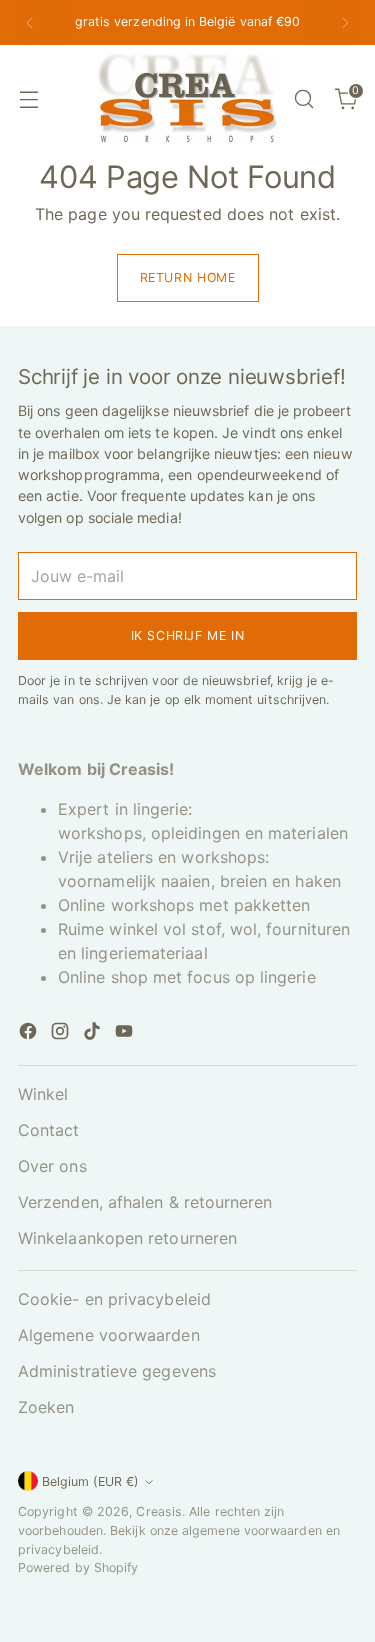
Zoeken (46, 1407)
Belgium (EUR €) (90, 1481)
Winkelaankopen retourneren (127, 1238)
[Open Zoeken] (303, 98)
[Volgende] (345, 22)
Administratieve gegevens (117, 1371)
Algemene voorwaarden (109, 1335)
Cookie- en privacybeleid (114, 1299)
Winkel (43, 1094)
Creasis (159, 1511)
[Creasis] (188, 98)
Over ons (52, 1166)
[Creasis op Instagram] (62, 1034)
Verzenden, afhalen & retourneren (145, 1202)
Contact (49, 1130)
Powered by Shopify (78, 1567)
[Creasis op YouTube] (126, 1034)
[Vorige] (30, 22)
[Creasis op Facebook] (30, 1034)
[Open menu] (28, 98)
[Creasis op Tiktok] (94, 1034)
